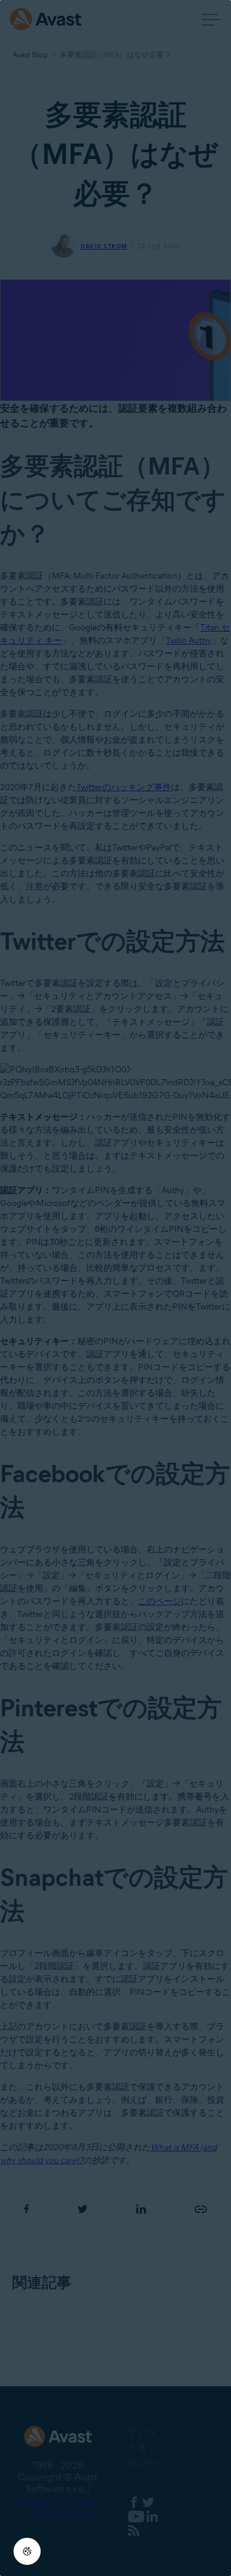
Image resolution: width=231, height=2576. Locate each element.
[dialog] (115, 1288)
